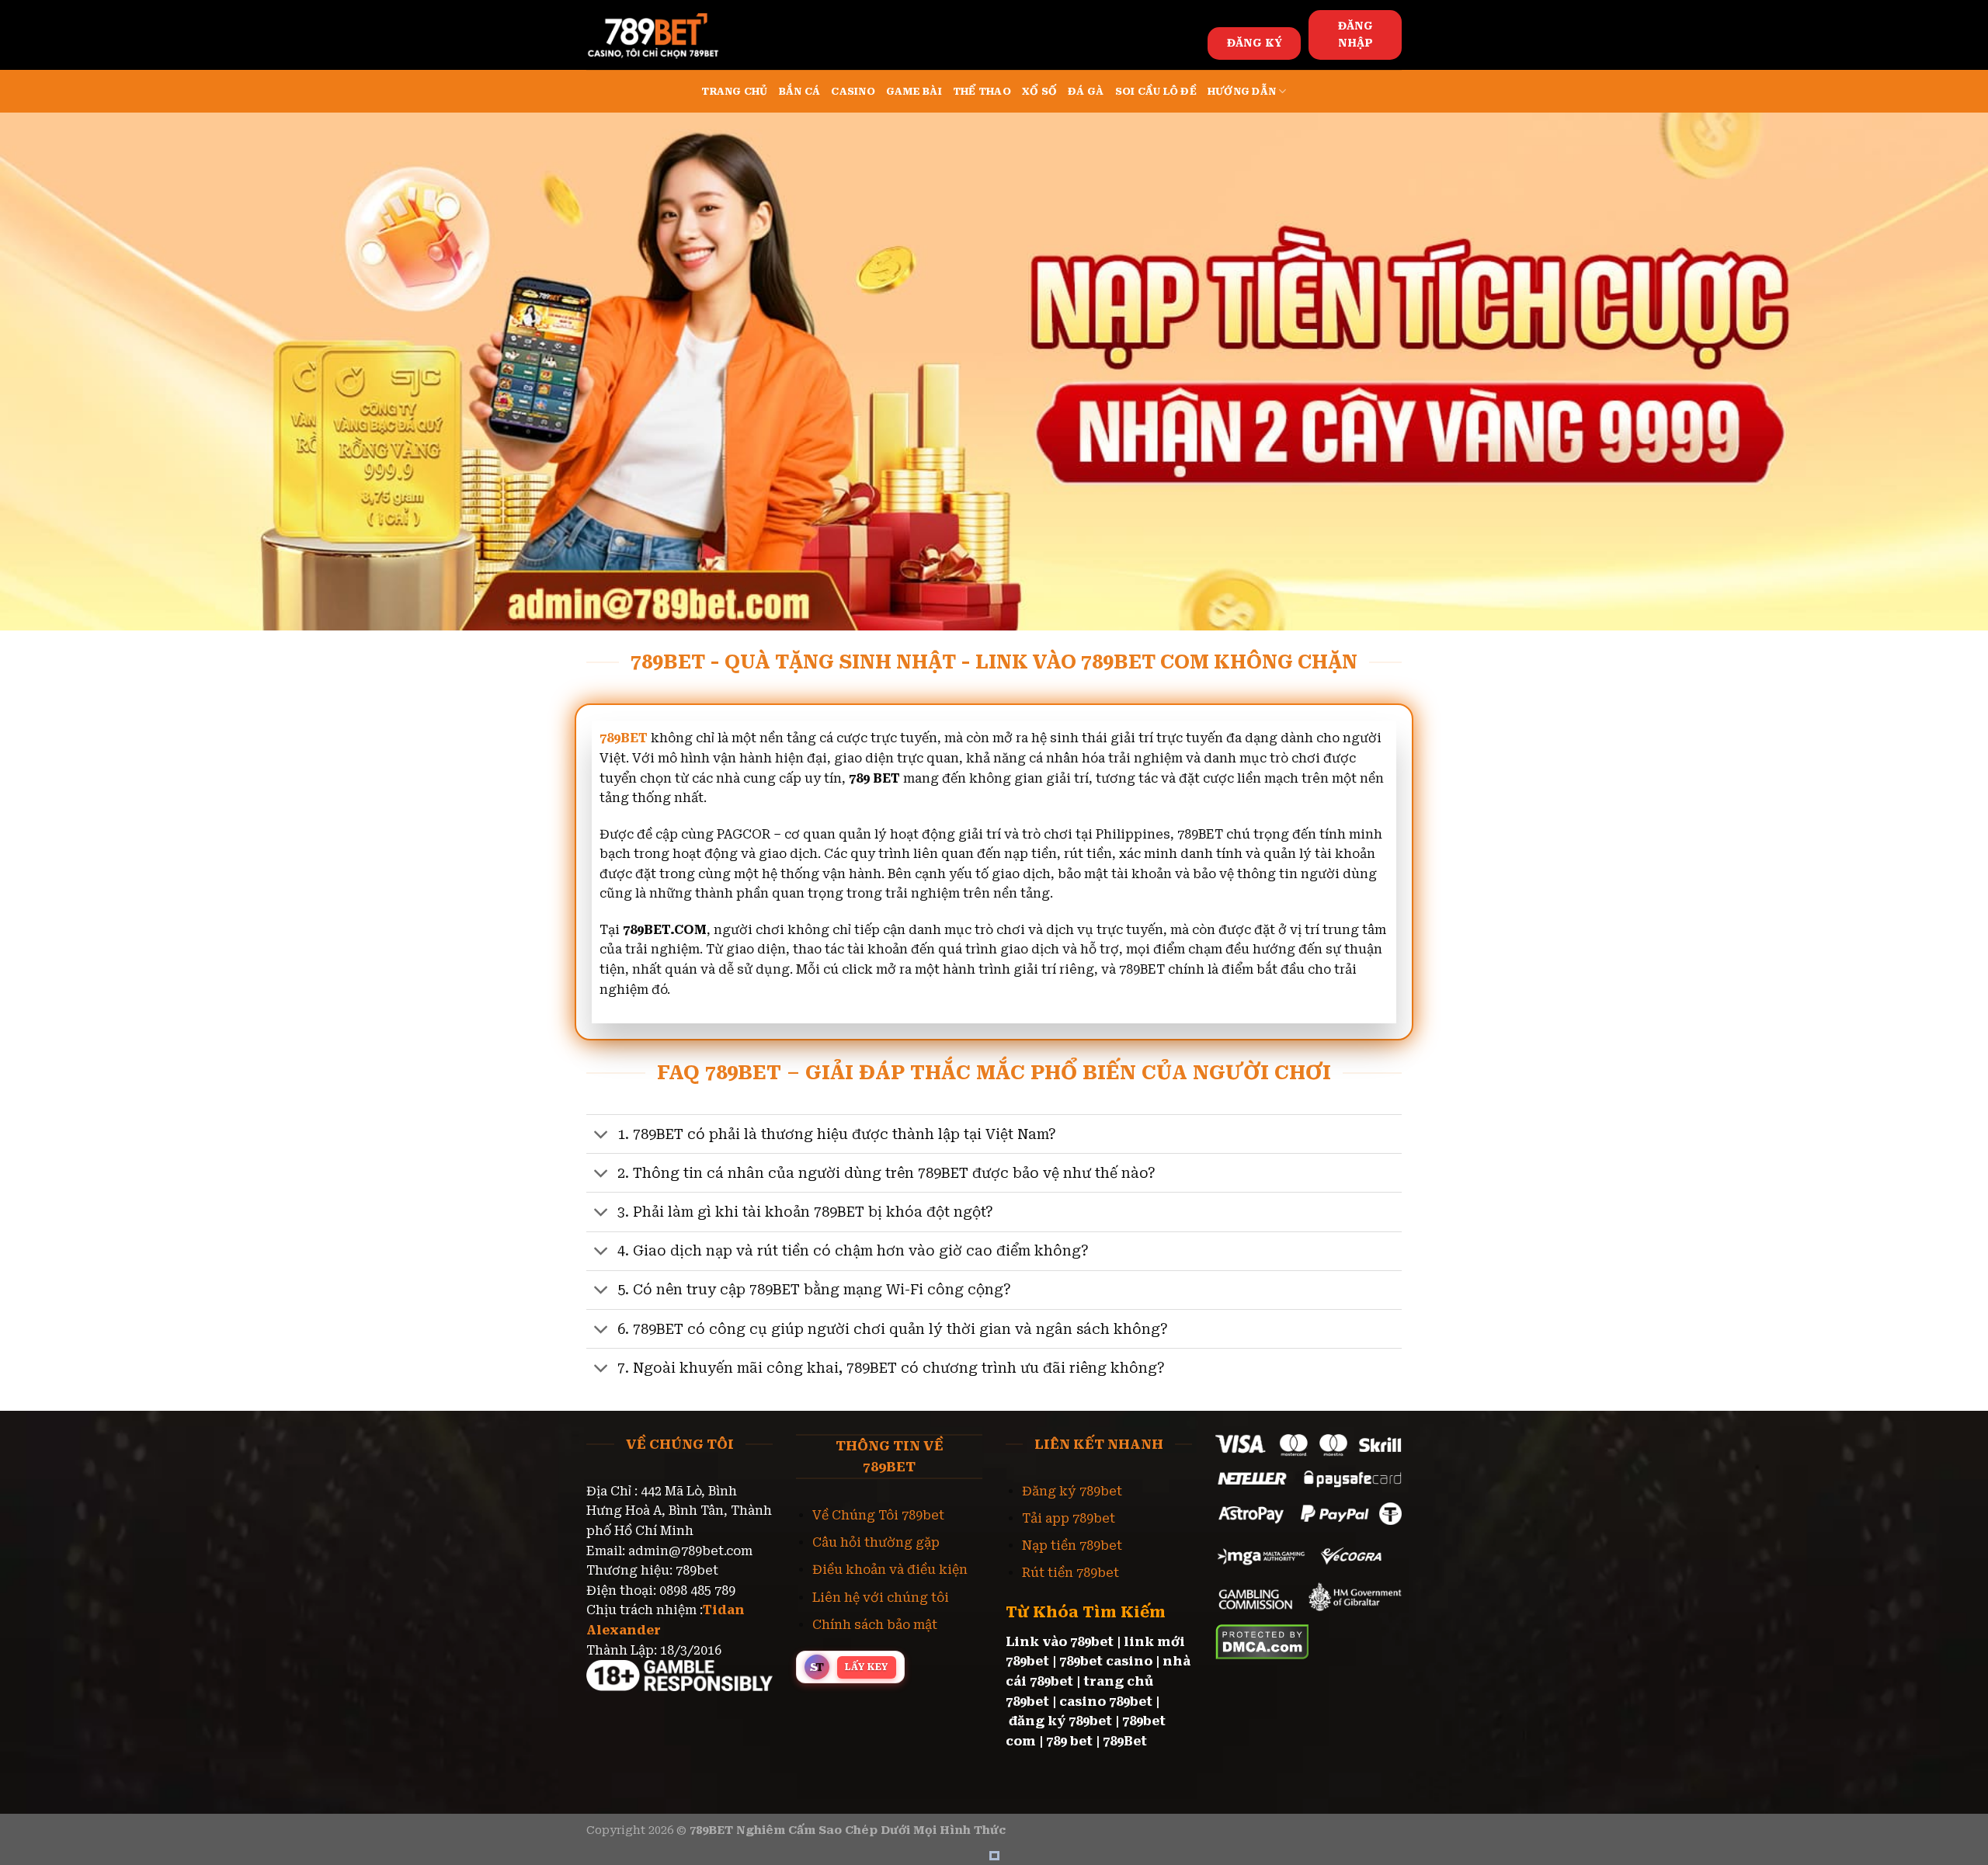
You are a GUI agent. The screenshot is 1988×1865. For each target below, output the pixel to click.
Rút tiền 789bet (1070, 1573)
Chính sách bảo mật (875, 1625)
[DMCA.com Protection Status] (1262, 1640)
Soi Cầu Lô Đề (1156, 91)
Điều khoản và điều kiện (890, 1570)
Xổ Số (1039, 91)
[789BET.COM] (664, 35)
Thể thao (982, 91)
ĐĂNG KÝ (1255, 43)
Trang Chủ (734, 91)
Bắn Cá (800, 91)
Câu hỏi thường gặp (876, 1542)
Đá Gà (1086, 91)
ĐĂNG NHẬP (1355, 34)
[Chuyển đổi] (601, 1136)
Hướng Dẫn (1242, 91)
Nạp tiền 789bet (1072, 1545)
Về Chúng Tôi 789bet (878, 1515)
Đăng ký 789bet (1072, 1491)
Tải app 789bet (1069, 1518)
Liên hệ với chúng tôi (881, 1598)
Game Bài (914, 91)
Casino (853, 91)
